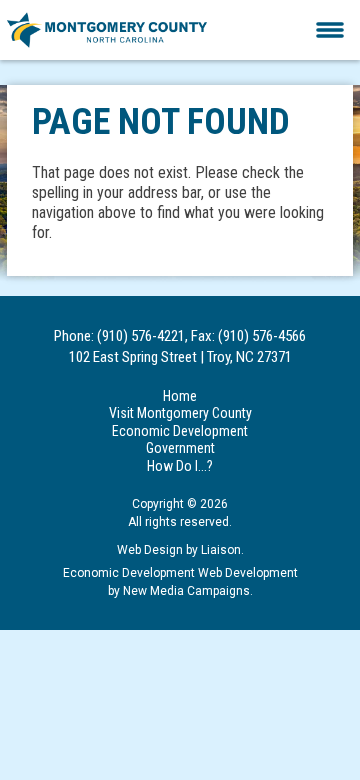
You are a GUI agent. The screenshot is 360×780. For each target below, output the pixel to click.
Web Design (150, 550)
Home (180, 396)
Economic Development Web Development (180, 573)
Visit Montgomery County (180, 413)
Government (180, 448)
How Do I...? (180, 466)
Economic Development (180, 431)
